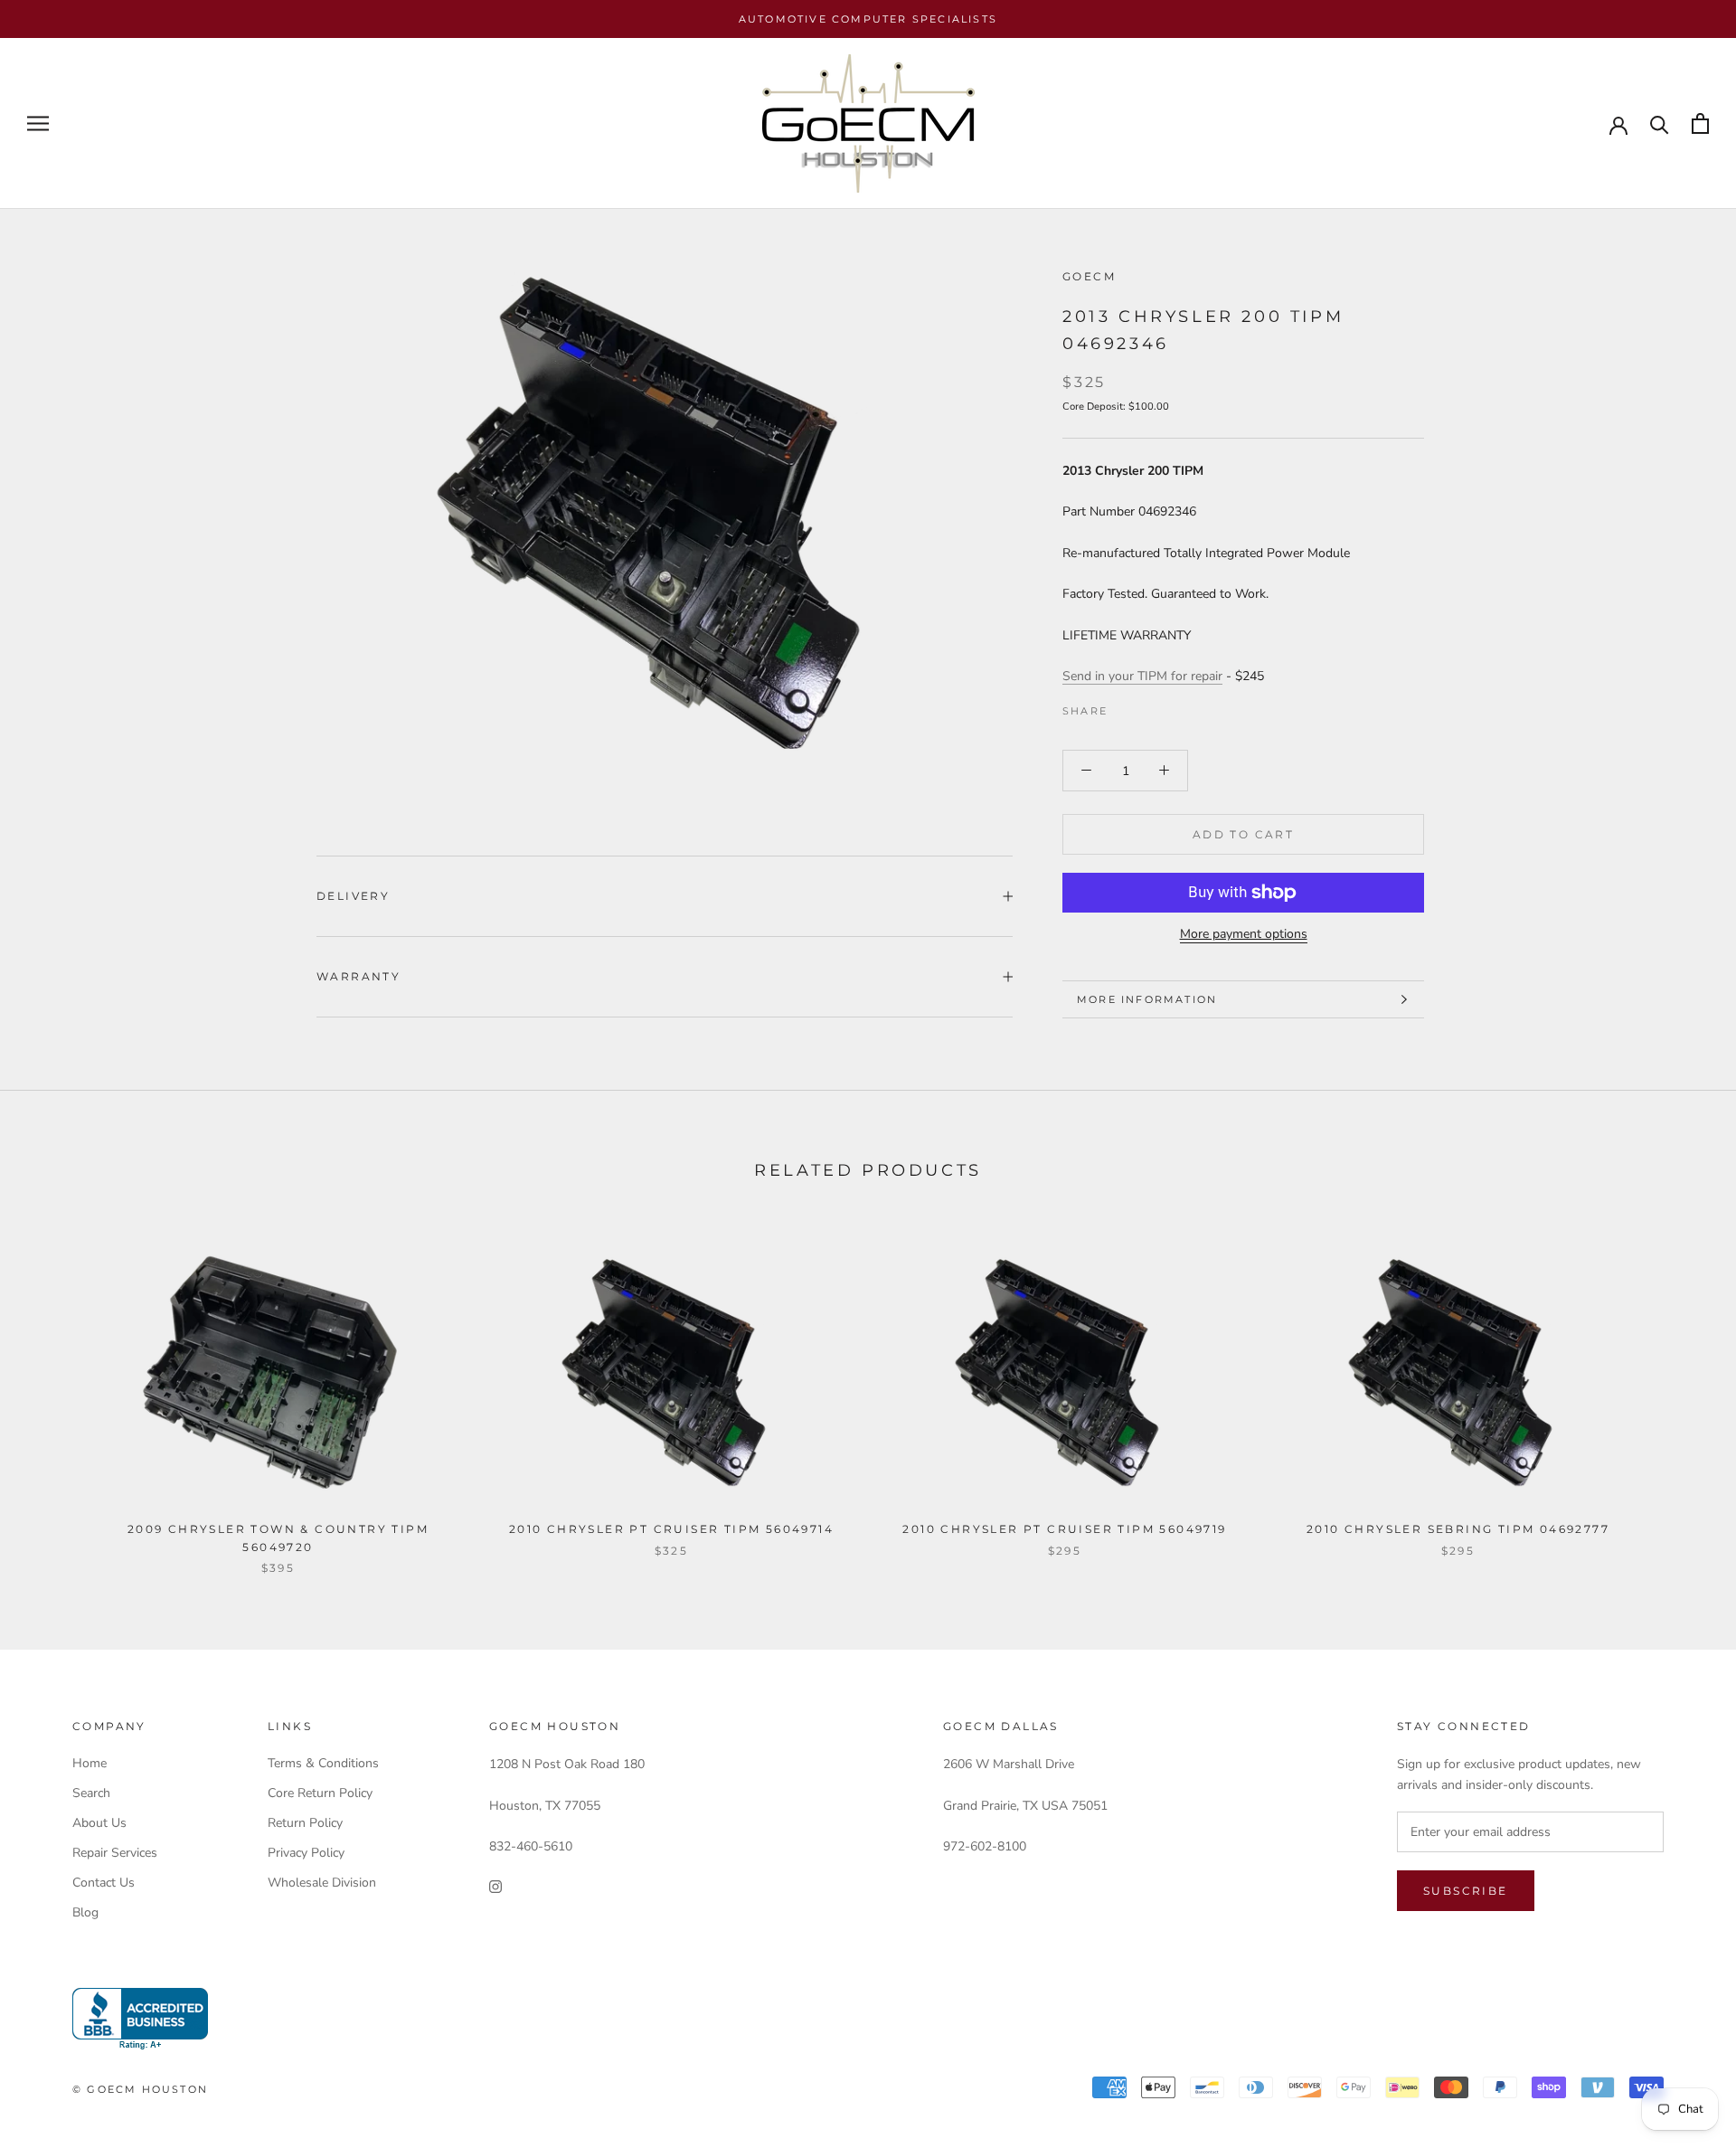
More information (1147, 999)
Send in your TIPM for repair (1142, 676)
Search (91, 1793)
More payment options (1244, 934)
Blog (85, 1912)
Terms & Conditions (323, 1763)
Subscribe (1466, 1891)
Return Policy (305, 1823)
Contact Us (104, 1883)
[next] (1679, 1392)
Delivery (353, 896)
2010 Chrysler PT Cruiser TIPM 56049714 (671, 1529)
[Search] (1660, 123)
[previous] (57, 1392)
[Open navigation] (38, 123)
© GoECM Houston (140, 2089)
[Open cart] (1700, 123)
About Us (99, 1823)
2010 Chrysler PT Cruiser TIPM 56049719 (1064, 1529)
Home (90, 1763)
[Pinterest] (1172, 706)
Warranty (359, 976)
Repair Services (115, 1853)
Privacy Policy (306, 1853)
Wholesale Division (322, 1883)
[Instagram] (495, 1885)
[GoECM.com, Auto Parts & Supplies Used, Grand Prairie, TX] (140, 2019)
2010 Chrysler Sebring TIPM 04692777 (1458, 1529)
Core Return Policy (320, 1793)
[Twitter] (1148, 706)
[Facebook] (1125, 706)
